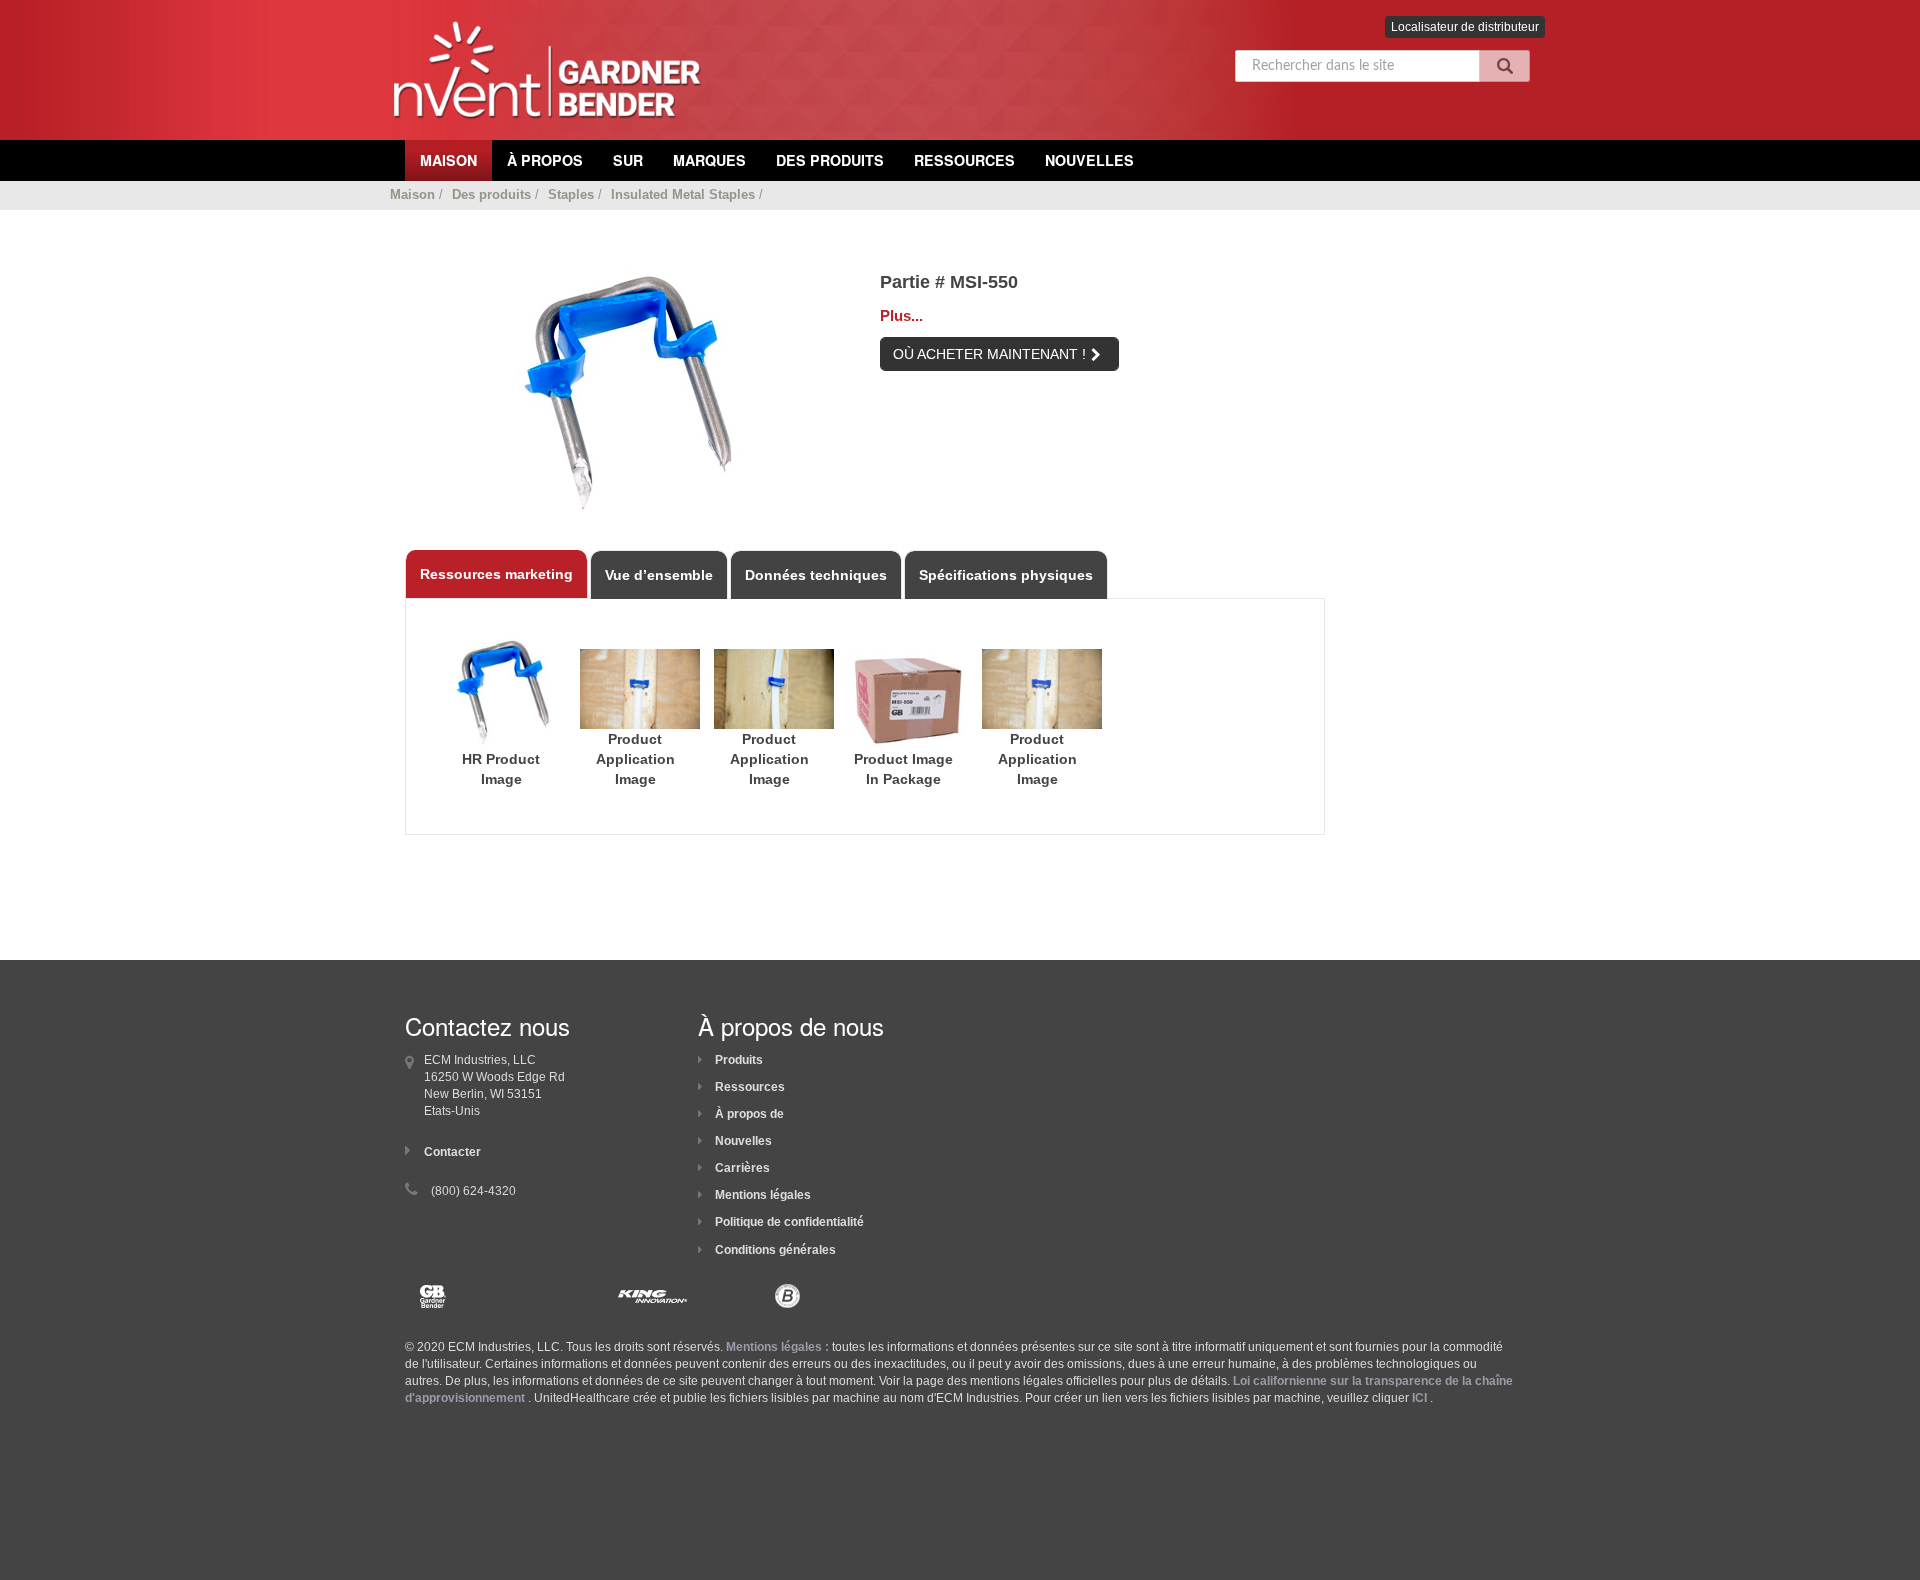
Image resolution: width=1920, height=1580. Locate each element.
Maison (412, 194)
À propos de (749, 1114)
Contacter (452, 1152)
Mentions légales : (777, 1347)
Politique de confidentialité (789, 1222)
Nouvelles (1089, 160)
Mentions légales (763, 1195)
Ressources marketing (496, 574)
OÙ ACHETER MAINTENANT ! (989, 354)
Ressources (964, 160)
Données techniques (816, 575)
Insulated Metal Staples (683, 194)
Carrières (742, 1168)
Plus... (901, 315)
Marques (709, 160)
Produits (739, 1060)
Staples (571, 194)
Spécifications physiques (1006, 575)
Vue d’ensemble (659, 575)
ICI (1419, 1398)
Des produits (830, 160)
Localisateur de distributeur (1465, 27)
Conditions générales (775, 1250)
